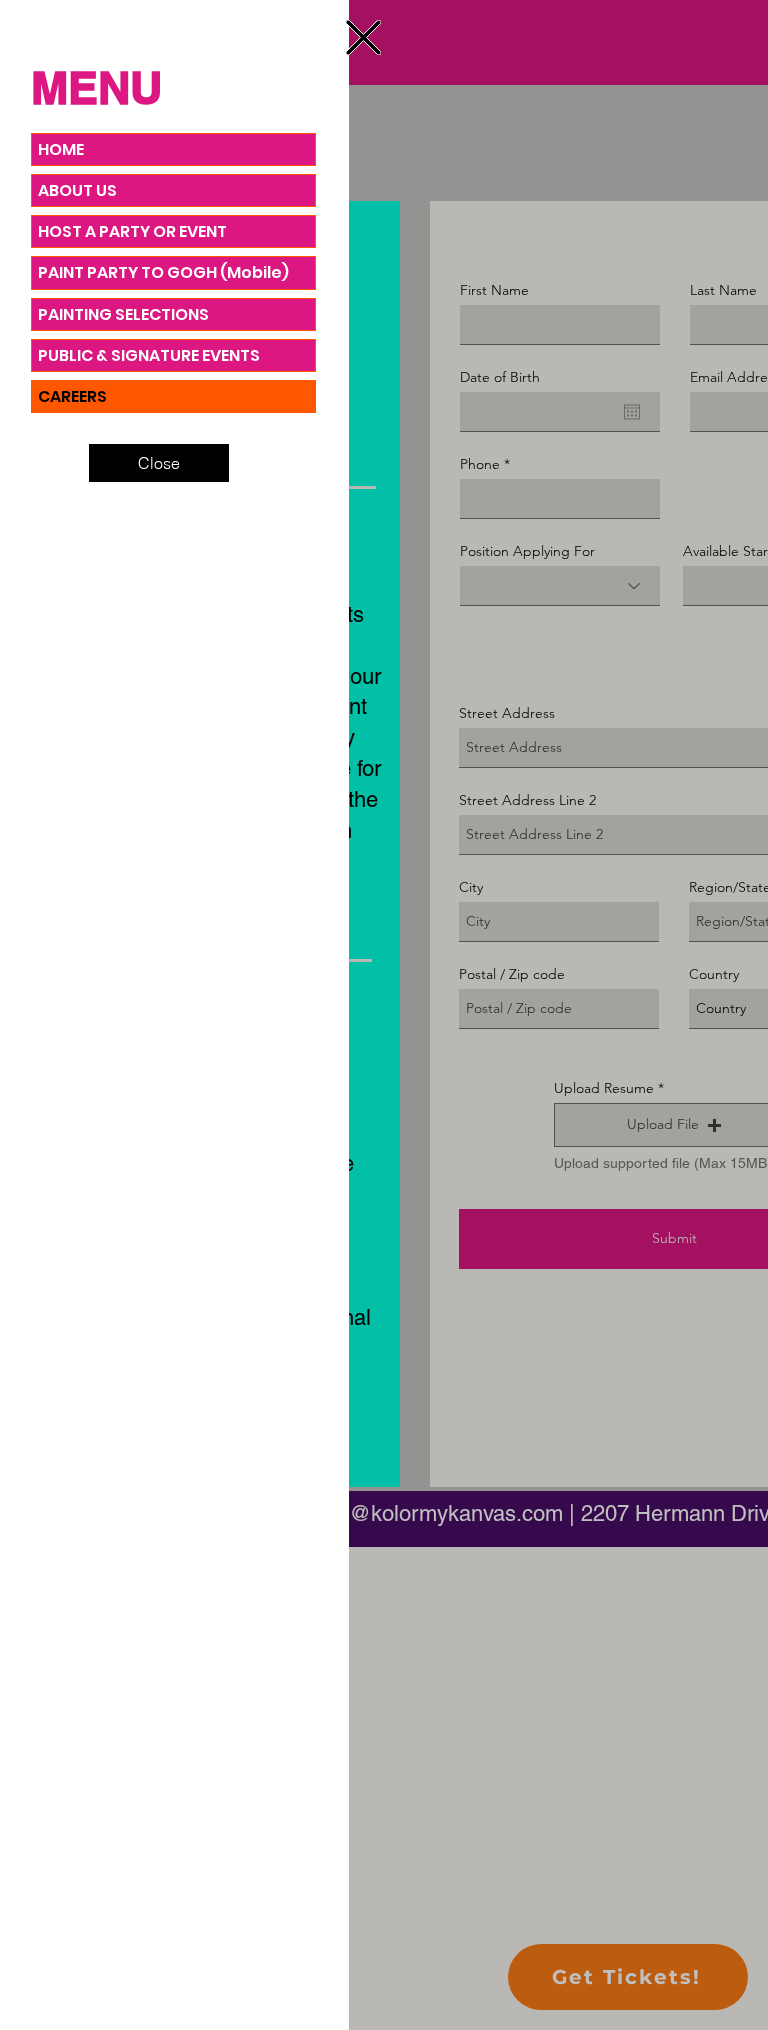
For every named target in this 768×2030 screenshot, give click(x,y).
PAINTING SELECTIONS (123, 314)
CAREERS (72, 396)
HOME (61, 149)
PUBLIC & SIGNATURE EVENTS (149, 355)
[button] (363, 37)
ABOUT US (77, 190)
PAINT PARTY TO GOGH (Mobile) (163, 272)
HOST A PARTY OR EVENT (132, 231)
